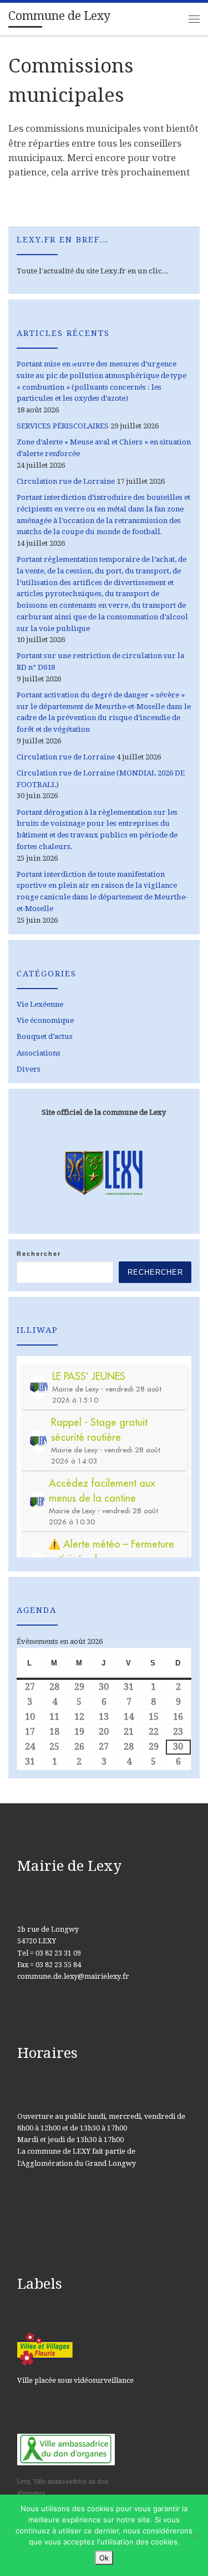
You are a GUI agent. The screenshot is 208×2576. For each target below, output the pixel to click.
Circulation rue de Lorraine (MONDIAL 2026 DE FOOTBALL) (101, 779)
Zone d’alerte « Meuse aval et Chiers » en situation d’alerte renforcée (104, 448)
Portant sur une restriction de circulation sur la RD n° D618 (100, 661)
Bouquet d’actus (45, 1036)
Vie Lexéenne (40, 1004)
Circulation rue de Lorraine (66, 481)
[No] (194, 2536)
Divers (29, 1069)
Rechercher (39, 1254)
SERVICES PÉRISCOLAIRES (63, 426)
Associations (39, 1053)
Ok (104, 2558)
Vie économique (45, 1020)
